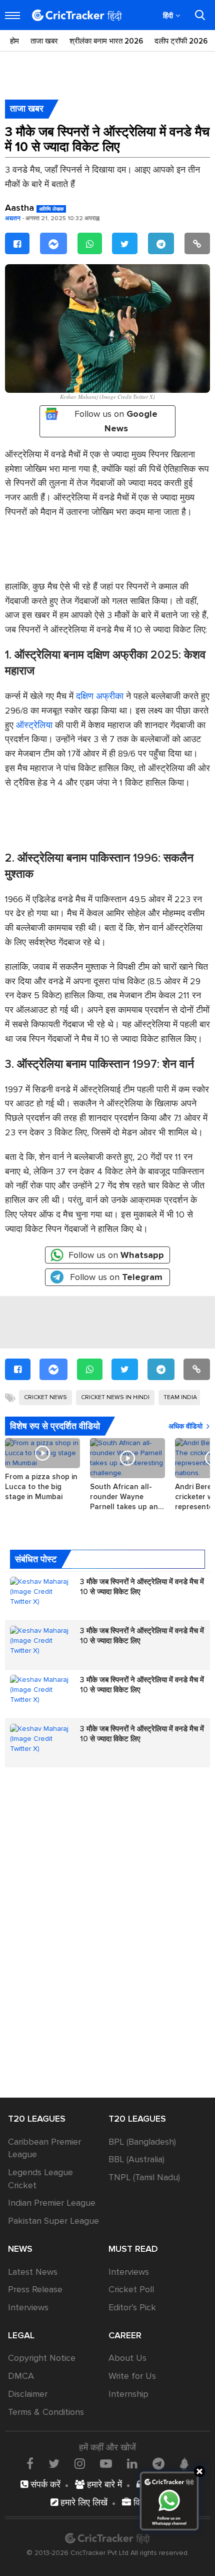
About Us (127, 2358)
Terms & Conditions (46, 2412)
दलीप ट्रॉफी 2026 (181, 41)
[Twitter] (125, 243)
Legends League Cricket (40, 2179)
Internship (128, 2394)
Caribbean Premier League (44, 2148)
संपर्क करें (44, 2484)
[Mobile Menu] (12, 16)
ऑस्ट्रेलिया (34, 725)
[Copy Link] (197, 243)
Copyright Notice (42, 2358)
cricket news (45, 1397)
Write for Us (132, 2376)
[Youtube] (106, 2463)
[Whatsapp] (90, 243)
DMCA (21, 2376)
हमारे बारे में (103, 2484)
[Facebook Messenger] (53, 243)
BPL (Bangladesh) (142, 2142)
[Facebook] (17, 243)
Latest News (33, 2272)
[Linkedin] (132, 2463)
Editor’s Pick (132, 2307)
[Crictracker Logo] (77, 15)
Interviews (28, 2307)
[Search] (200, 15)
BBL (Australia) (136, 2159)
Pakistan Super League (53, 2221)
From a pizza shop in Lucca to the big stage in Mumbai (41, 1487)
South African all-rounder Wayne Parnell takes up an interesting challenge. (127, 1497)
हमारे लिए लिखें (83, 2502)
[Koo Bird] (184, 2464)
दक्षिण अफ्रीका (100, 696)
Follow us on (116, 421)
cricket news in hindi (115, 1397)
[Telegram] (161, 243)
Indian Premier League (52, 2203)
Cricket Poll (131, 2289)
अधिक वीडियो (185, 1426)
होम (14, 41)
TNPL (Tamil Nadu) (144, 2177)
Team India (180, 1397)
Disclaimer (28, 2394)
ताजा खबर (44, 41)
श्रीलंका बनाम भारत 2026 (106, 41)
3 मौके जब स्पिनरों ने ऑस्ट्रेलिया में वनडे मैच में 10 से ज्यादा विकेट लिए (142, 1587)
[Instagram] (80, 2463)
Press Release (35, 2289)
